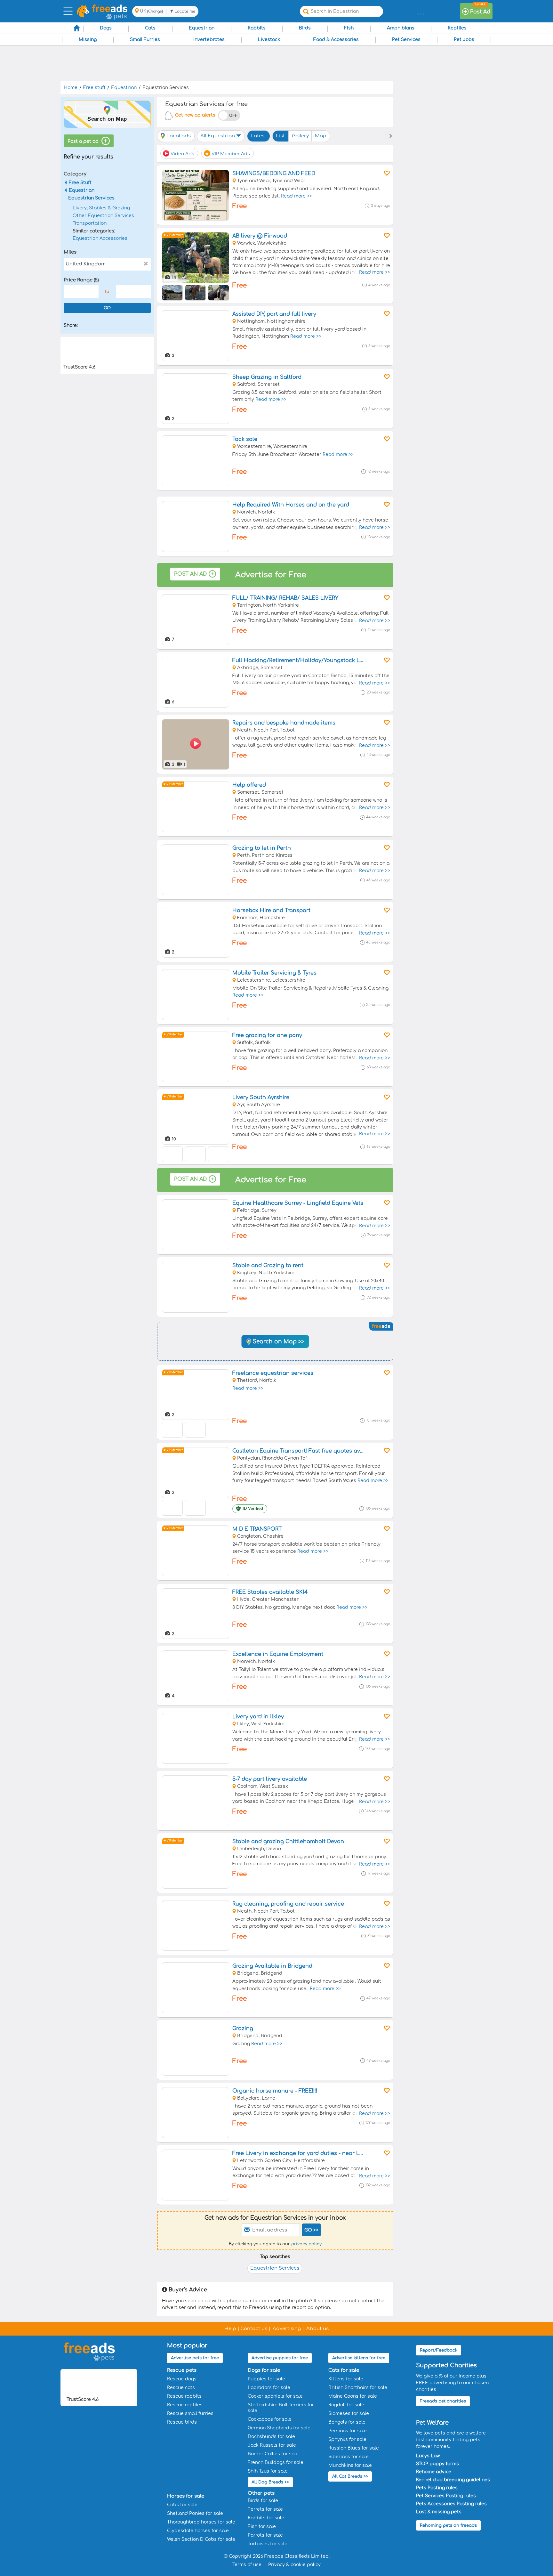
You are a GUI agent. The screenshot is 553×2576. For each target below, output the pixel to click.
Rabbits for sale (266, 2518)
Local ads (179, 136)
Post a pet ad (84, 141)
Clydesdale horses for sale (198, 2531)
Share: (71, 325)
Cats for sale (344, 2370)
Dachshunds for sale (271, 2437)
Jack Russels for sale (272, 2445)
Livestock (269, 40)
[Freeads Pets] (110, 8)
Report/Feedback (439, 2350)
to (107, 292)
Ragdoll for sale (346, 2405)
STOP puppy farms (437, 2464)
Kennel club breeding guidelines (453, 2480)
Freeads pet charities (443, 2401)
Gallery (300, 136)
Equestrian (202, 28)
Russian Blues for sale (354, 2448)
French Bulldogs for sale (276, 2463)
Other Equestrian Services (103, 216)
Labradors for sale (269, 2388)
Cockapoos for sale (270, 2419)
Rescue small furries (190, 2414)
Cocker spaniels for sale (275, 2396)
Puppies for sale (266, 2379)
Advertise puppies (280, 2358)
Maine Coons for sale (353, 2396)
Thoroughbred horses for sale (201, 2522)
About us (317, 2329)
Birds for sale (263, 2501)
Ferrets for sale (265, 2509)
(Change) (155, 11)
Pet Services (406, 40)
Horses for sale (186, 2496)
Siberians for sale (349, 2457)
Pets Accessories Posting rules (451, 2504)
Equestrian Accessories (100, 238)
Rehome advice (434, 2472)
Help (230, 2329)
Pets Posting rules (437, 2488)
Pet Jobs (464, 40)
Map (321, 136)
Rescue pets (182, 2370)
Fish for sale (262, 2527)
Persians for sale (348, 2431)
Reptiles (457, 28)
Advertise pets (195, 2358)
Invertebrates (209, 40)
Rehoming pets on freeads (448, 2525)
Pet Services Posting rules (446, 2496)
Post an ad (190, 574)
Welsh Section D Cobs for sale (201, 2539)
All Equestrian (218, 136)
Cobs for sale (182, 2505)
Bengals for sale (347, 2422)
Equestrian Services (91, 198)
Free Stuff (80, 183)
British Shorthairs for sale (358, 2388)
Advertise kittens (359, 2358)
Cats (150, 28)
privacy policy (306, 2244)
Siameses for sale (349, 2414)
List (280, 136)
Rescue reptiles (185, 2405)
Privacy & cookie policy (294, 2565)
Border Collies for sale (273, 2454)
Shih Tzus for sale (268, 2471)
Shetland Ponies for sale (195, 2513)
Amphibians (401, 28)
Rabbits (257, 28)
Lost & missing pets (439, 2512)
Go (107, 308)
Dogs (106, 28)
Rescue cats (181, 2388)
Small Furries (145, 40)
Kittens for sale (346, 2379)
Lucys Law (428, 2456)
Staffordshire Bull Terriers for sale (281, 2408)
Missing (88, 40)
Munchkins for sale (350, 2465)
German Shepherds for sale (279, 2428)
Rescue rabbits (184, 2396)
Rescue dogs (182, 2379)
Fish (349, 28)
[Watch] (386, 173)
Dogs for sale (264, 2370)
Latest (258, 136)
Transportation (90, 223)
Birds (305, 28)
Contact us (254, 2329)
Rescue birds (182, 2422)
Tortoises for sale (268, 2544)
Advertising (287, 2329)
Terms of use (247, 2565)
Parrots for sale (265, 2535)
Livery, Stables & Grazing (101, 208)
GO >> (311, 2230)
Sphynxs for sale (347, 2439)
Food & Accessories (336, 40)
